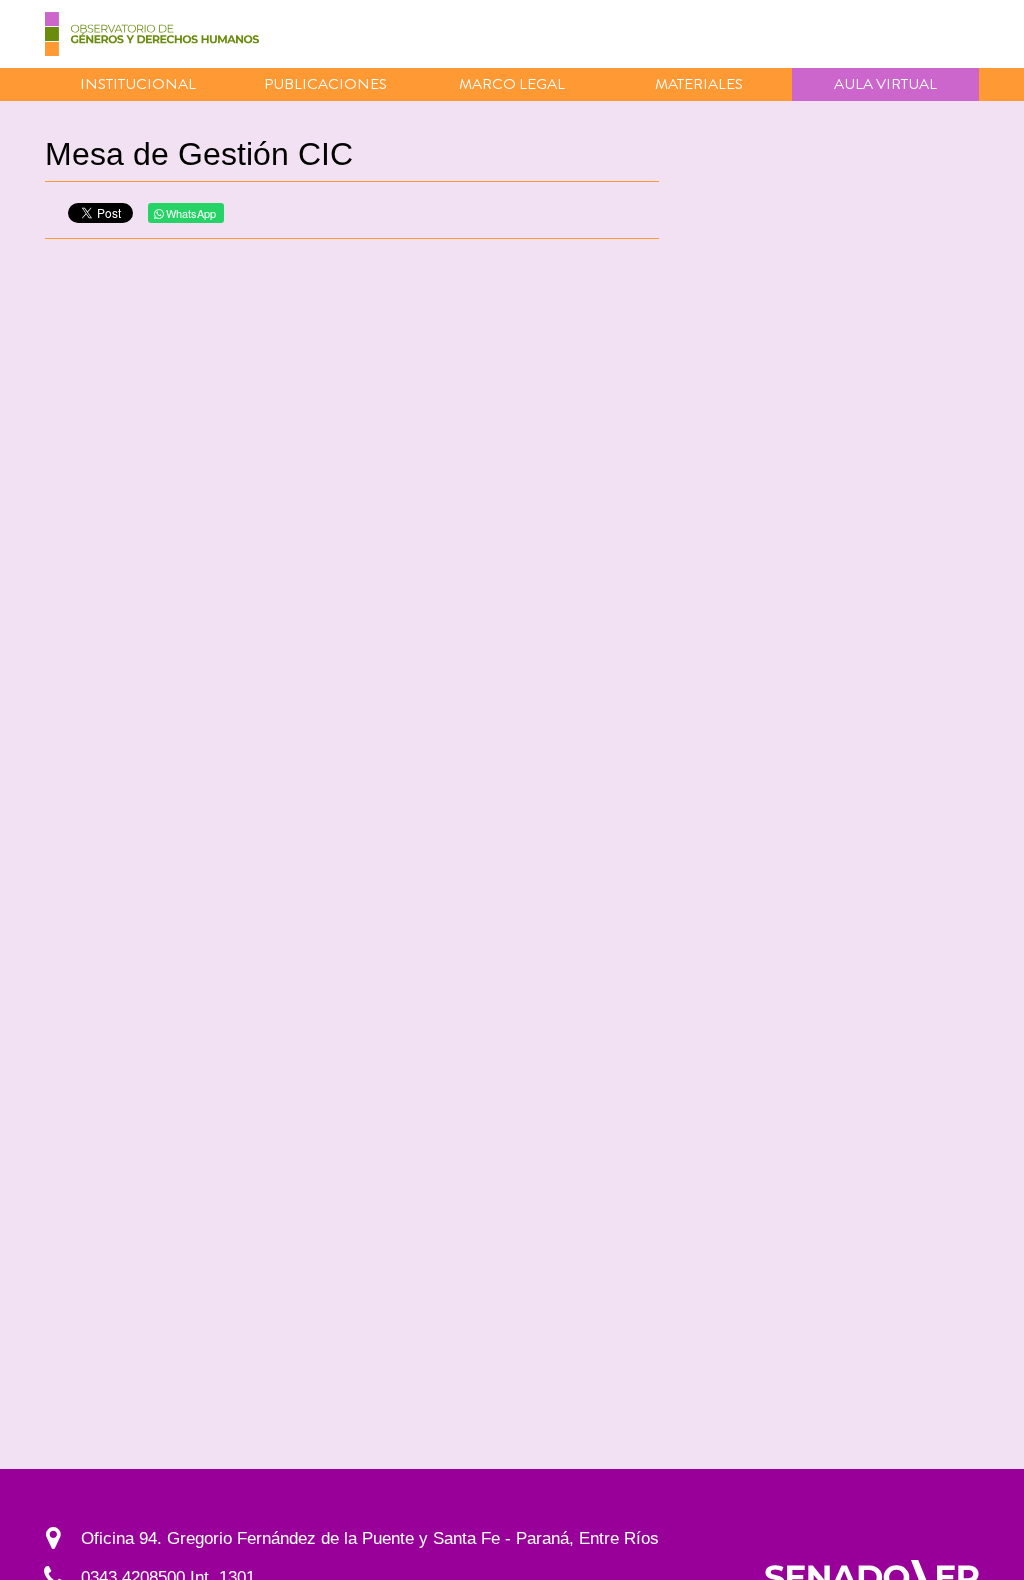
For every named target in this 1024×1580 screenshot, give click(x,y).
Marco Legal (512, 84)
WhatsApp (189, 213)
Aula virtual (885, 84)
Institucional (138, 84)
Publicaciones (325, 84)
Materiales (699, 84)
